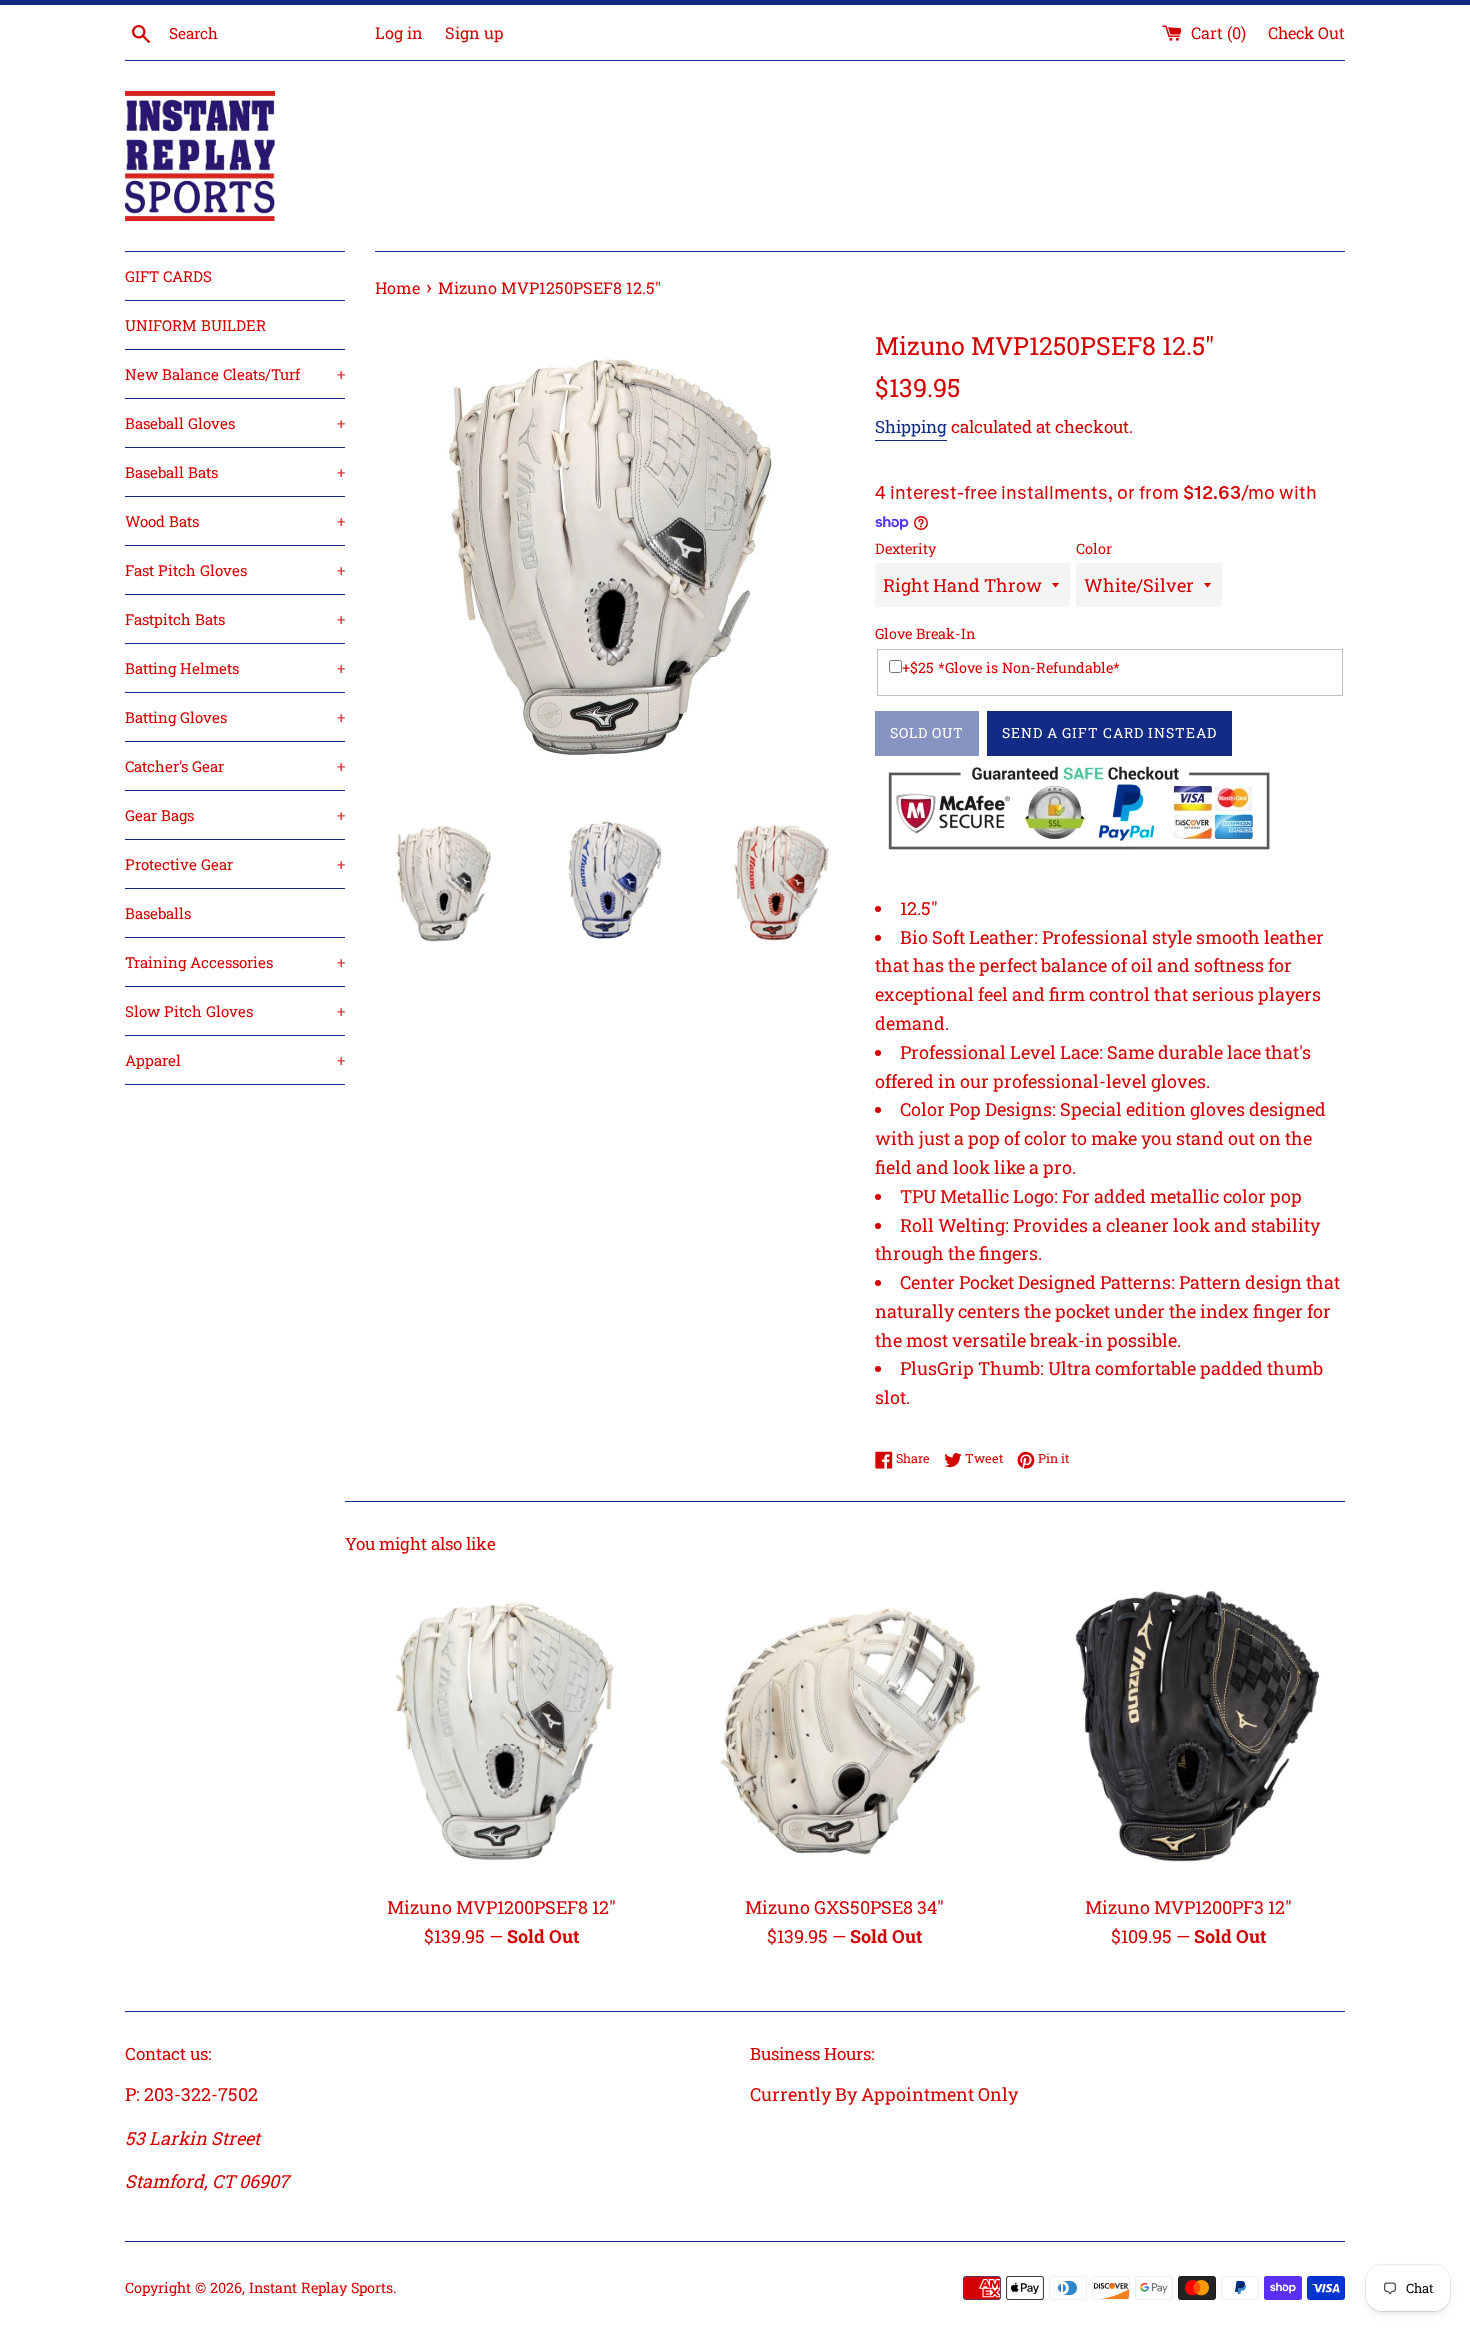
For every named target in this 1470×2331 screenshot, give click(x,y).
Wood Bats (235, 521)
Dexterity (905, 548)
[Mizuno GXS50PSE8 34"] (844, 1726)
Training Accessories (235, 962)
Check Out (1306, 32)
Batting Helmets (235, 668)
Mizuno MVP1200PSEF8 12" (501, 1907)
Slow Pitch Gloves (235, 1011)
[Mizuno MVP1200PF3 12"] (1188, 1726)
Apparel (235, 1060)
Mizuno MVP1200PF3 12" (1188, 1907)
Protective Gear (235, 864)
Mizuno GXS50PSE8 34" (844, 1907)
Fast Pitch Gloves (235, 570)
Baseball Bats (235, 472)
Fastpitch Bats (235, 619)
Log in (399, 32)
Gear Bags (235, 815)
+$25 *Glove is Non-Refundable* (1011, 667)
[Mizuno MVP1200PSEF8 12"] (501, 1726)
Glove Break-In (925, 633)
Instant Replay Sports (321, 2287)
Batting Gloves (235, 717)
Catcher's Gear (235, 766)
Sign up (474, 32)
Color (1094, 548)
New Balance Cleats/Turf (235, 374)
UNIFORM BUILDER (195, 325)
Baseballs (158, 913)
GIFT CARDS (168, 276)
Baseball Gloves (235, 423)
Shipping (911, 426)
